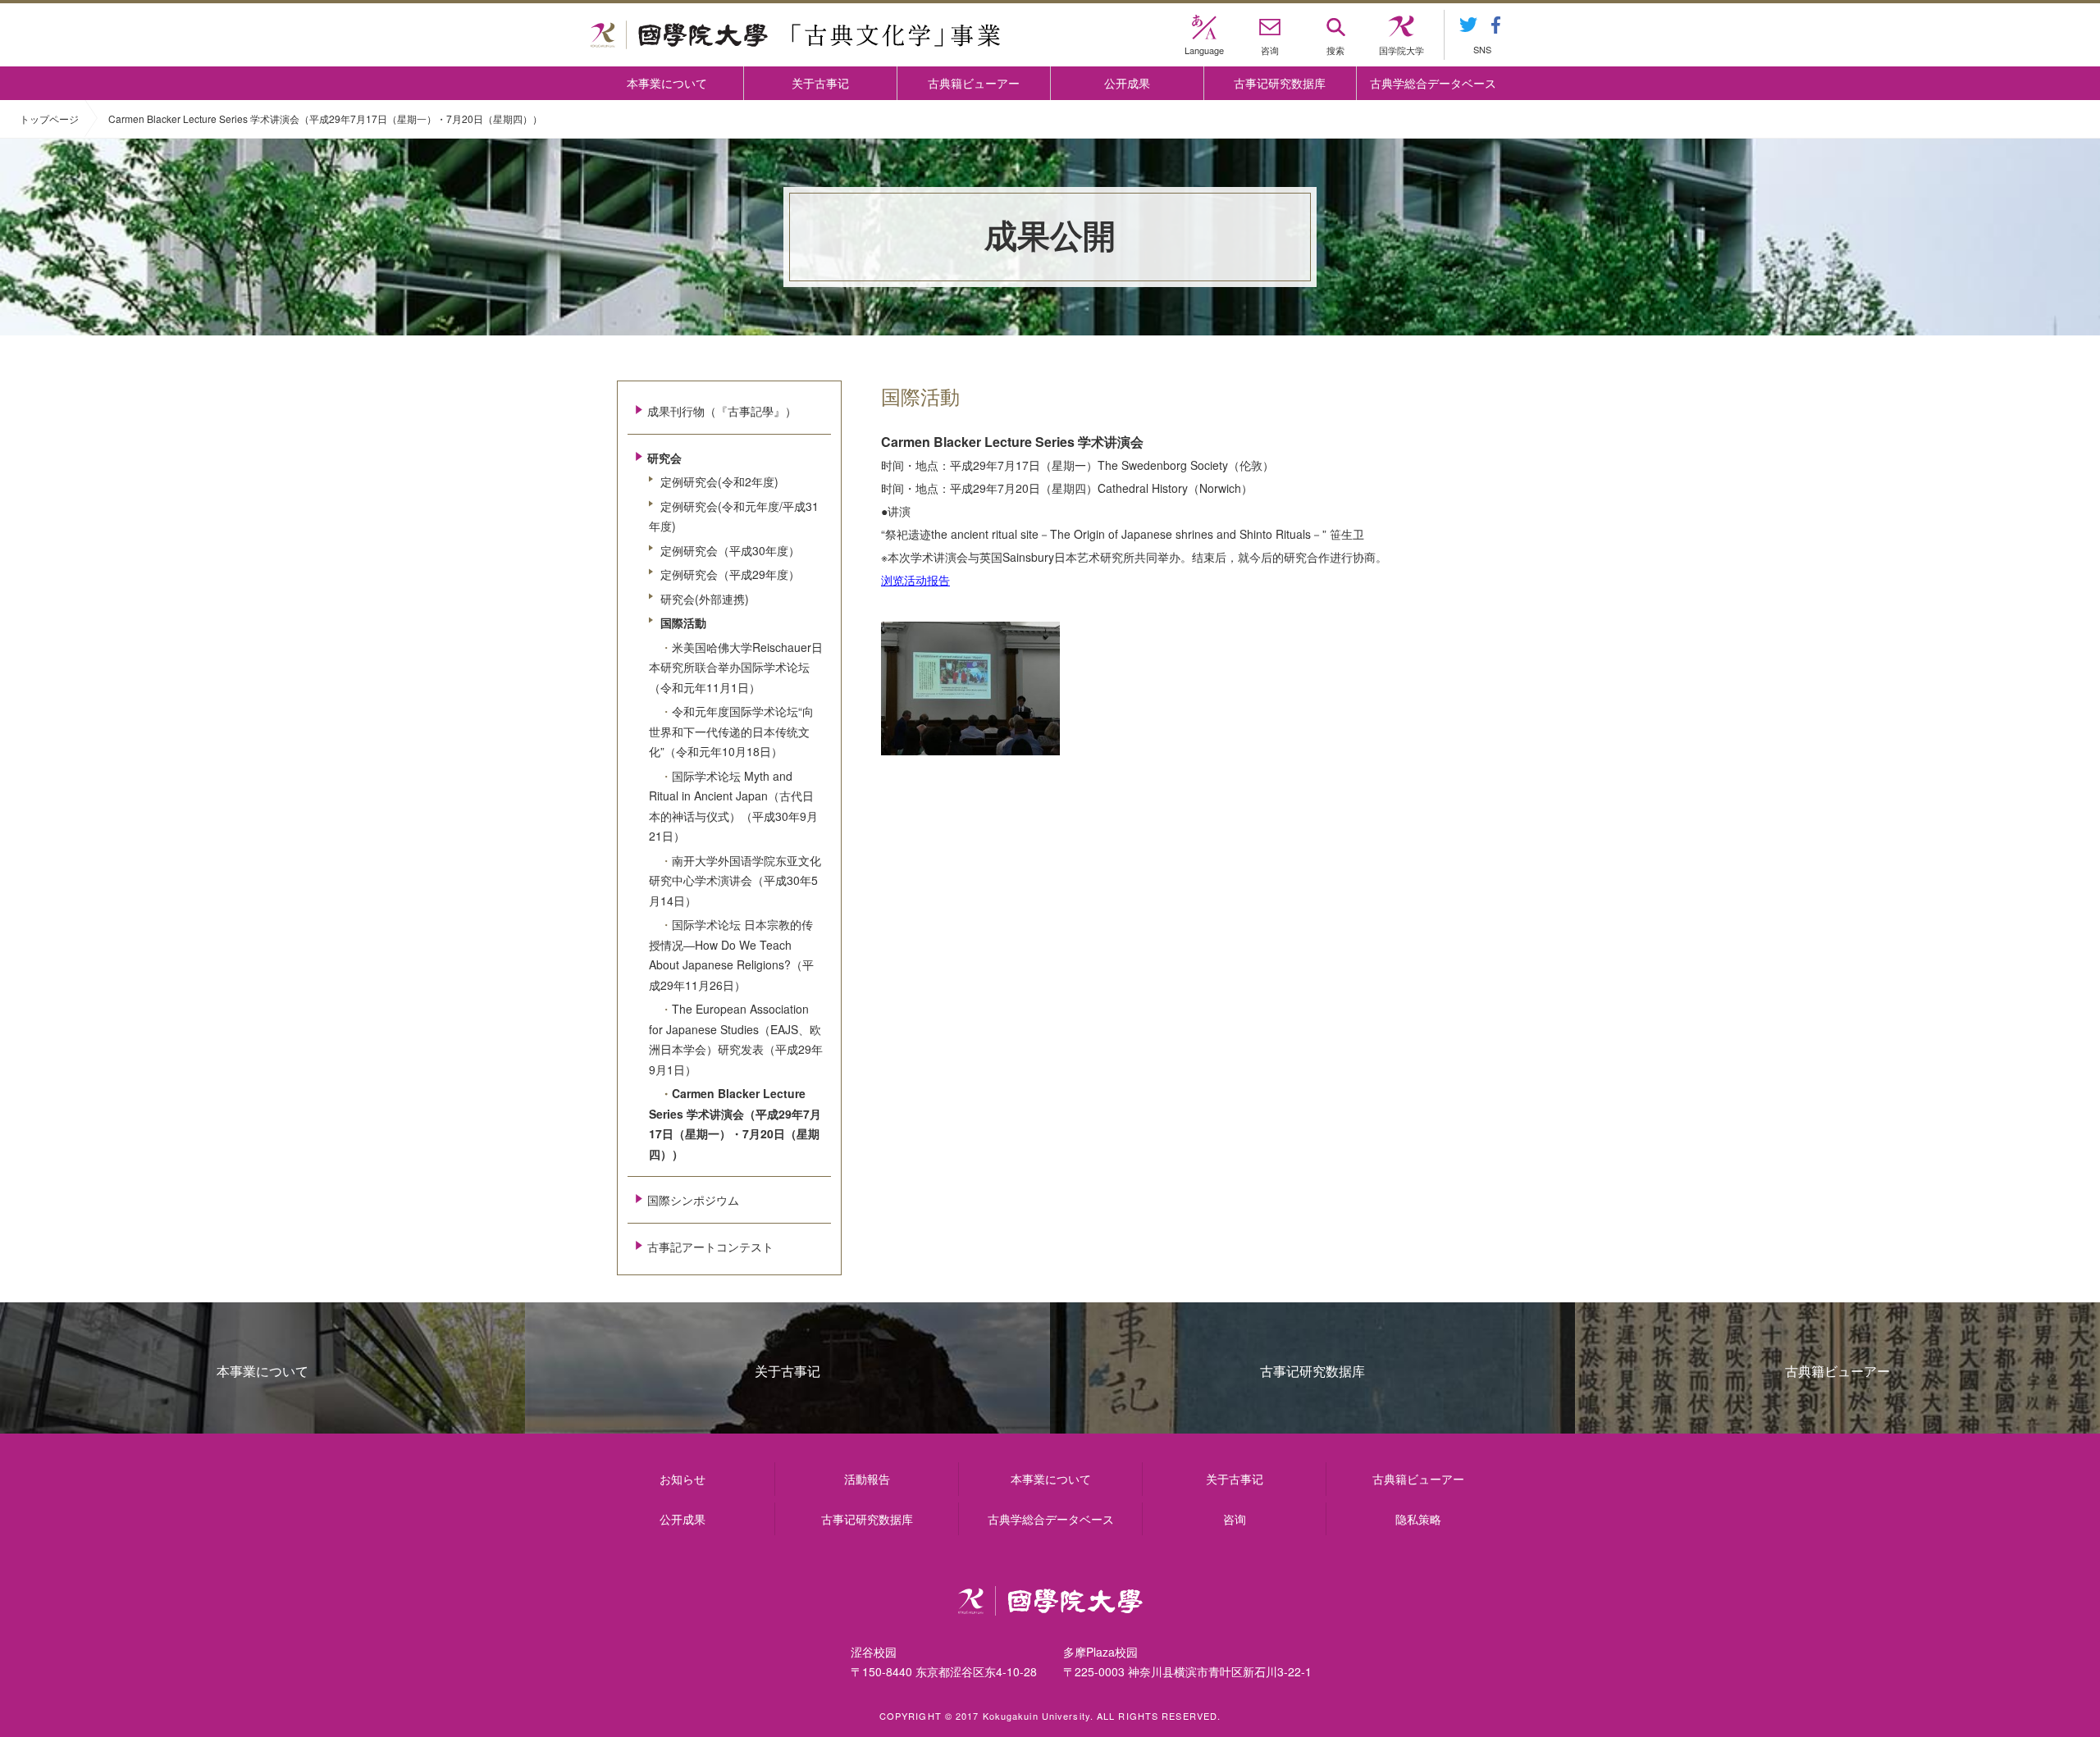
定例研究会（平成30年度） (730, 550)
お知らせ (682, 1479)
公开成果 (1127, 83)
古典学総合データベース (1433, 83)
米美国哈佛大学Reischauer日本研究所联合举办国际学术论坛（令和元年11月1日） (736, 667)
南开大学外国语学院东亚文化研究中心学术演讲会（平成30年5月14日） (735, 880)
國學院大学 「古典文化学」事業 (795, 35)
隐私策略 (1418, 1519)
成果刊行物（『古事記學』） (722, 411)
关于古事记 (820, 83)
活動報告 (867, 1479)
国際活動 (683, 622)
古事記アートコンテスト (710, 1247)
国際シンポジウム (693, 1200)
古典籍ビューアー (974, 83)
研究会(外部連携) (705, 599)
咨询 (1235, 1519)
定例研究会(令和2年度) (719, 481)
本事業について (667, 83)
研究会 (664, 458)
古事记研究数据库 (1280, 83)
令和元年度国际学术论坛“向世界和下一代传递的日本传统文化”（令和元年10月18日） (731, 731)
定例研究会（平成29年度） (730, 574)
